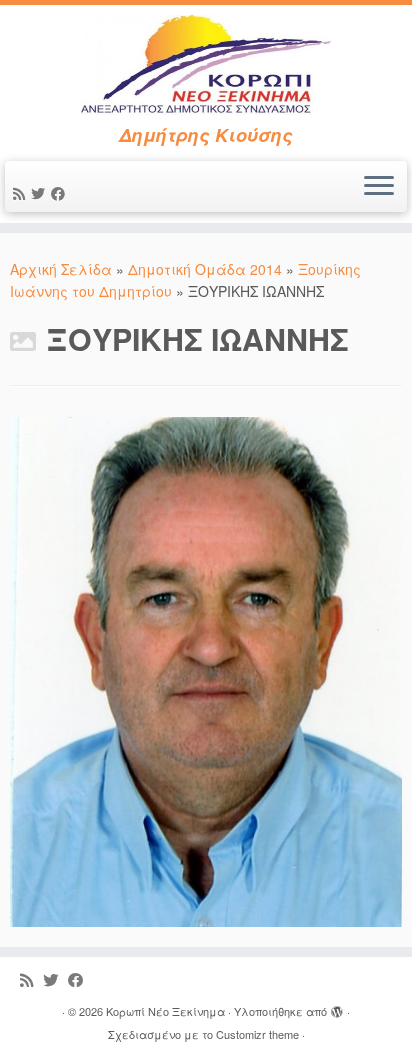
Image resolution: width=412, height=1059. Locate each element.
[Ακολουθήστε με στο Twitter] (41, 193)
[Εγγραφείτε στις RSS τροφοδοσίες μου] (22, 193)
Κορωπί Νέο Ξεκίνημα (165, 1011)
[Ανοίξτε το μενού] (379, 187)
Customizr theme (257, 1034)
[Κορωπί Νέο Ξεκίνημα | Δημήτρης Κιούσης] (206, 65)
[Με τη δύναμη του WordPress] (337, 1007)
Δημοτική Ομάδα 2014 (205, 269)
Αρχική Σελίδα (63, 269)
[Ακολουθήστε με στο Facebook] (61, 193)
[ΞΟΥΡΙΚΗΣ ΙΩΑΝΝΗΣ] (206, 669)
